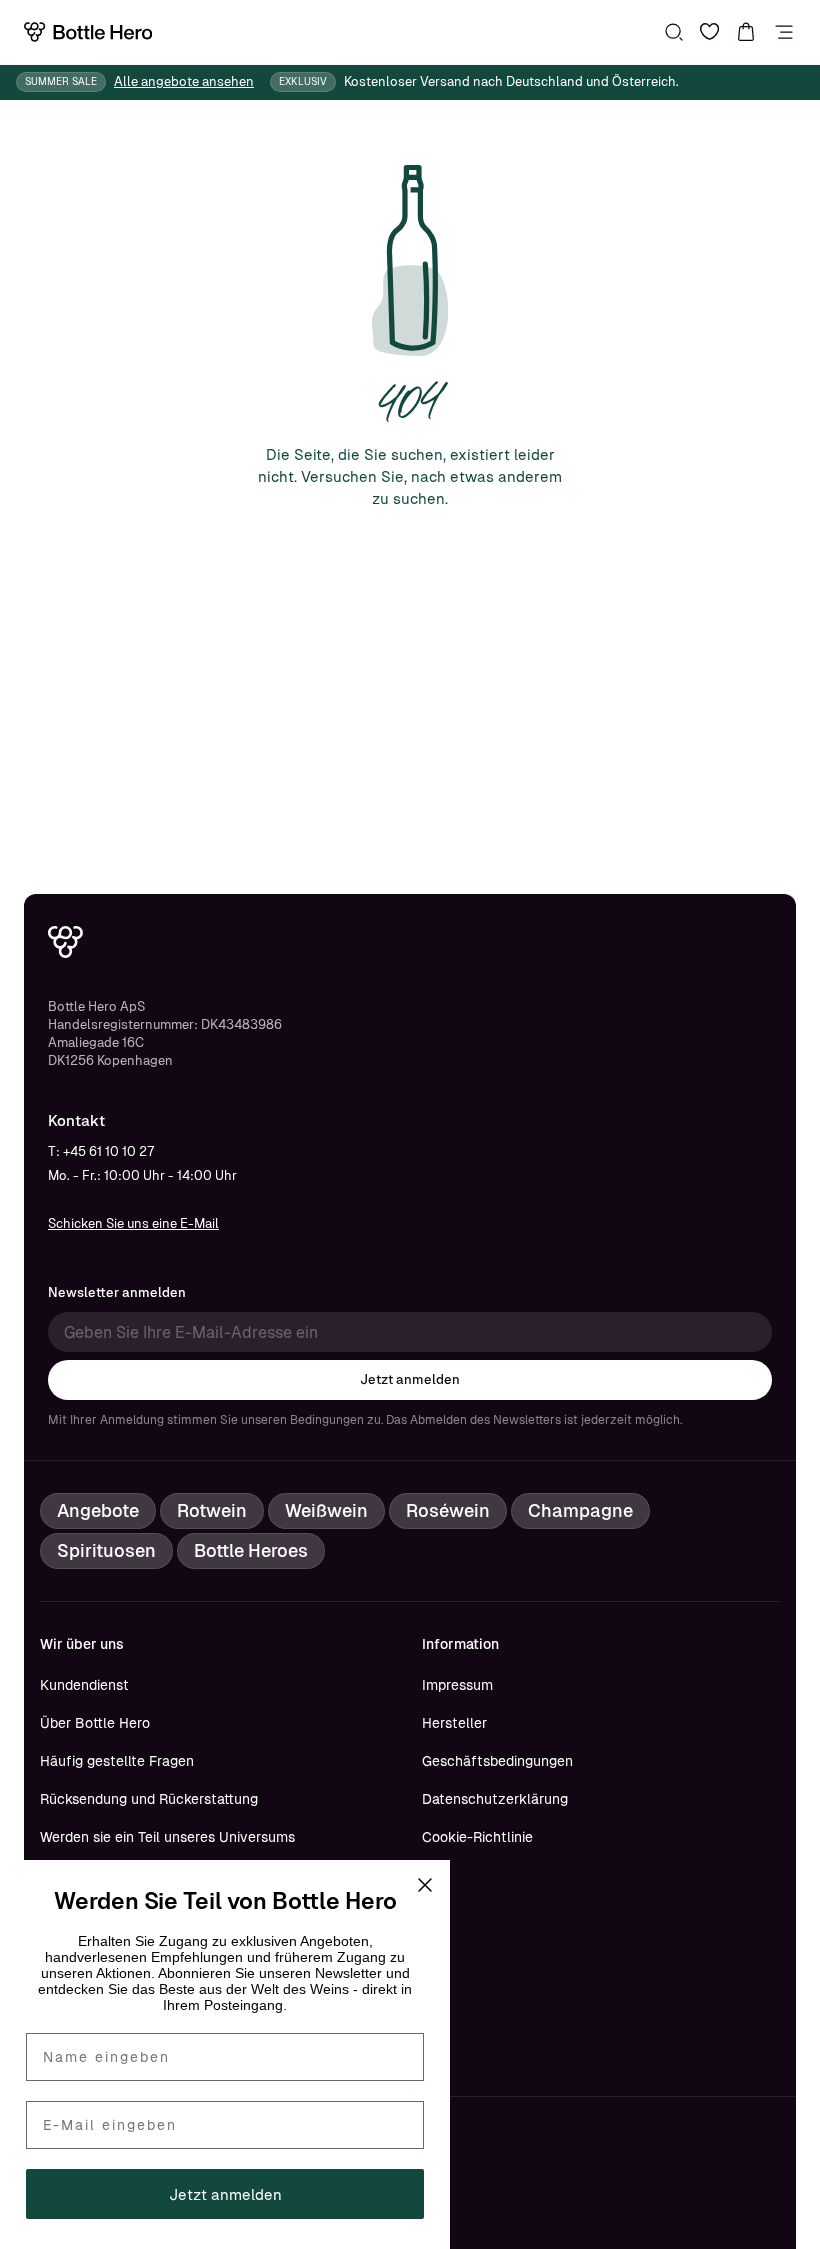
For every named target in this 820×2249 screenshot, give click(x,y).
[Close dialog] (425, 1885)
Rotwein (212, 1510)
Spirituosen (106, 1550)
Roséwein (448, 1510)
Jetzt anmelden (410, 1379)
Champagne (580, 1510)
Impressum (457, 1685)
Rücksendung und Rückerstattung (149, 1799)
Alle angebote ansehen (184, 81)
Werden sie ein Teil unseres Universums (167, 1837)
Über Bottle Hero (95, 1723)
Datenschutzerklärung (495, 1799)
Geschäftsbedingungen (497, 1761)
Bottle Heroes (251, 1550)
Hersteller (454, 1723)
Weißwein (326, 1510)
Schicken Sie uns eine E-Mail (133, 1223)
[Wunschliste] (710, 32)
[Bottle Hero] (88, 32)
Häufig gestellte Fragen (117, 1761)
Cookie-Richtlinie (477, 1837)
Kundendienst (84, 1685)
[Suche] (674, 32)
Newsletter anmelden (117, 1292)
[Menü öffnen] (784, 32)
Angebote (98, 1510)
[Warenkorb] (746, 32)
